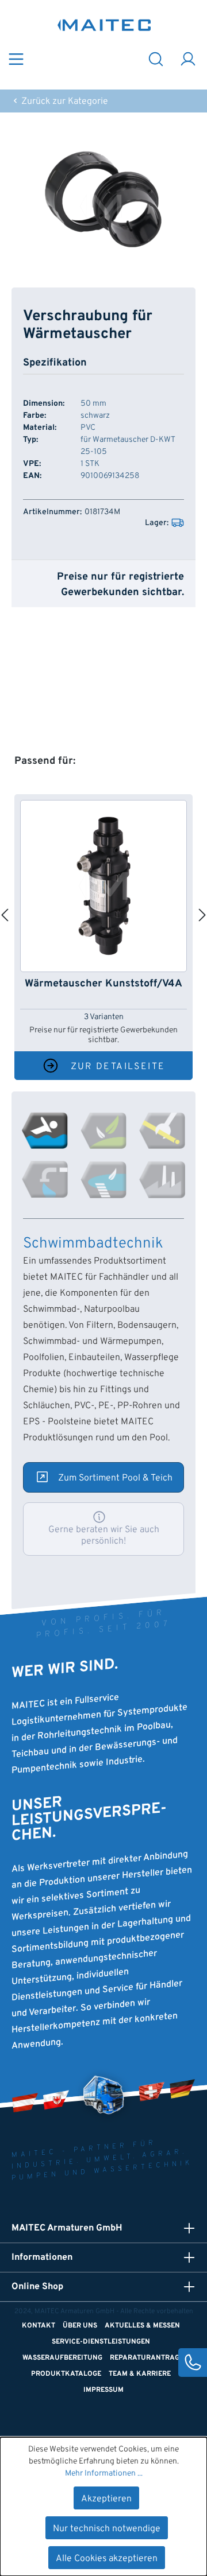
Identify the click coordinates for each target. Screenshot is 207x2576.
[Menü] (16, 58)
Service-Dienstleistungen (101, 2342)
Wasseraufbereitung (62, 2358)
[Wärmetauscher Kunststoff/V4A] (103, 886)
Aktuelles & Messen (142, 2326)
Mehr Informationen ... (104, 2474)
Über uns (80, 2326)
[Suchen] (156, 58)
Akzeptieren (106, 2499)
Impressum (103, 2390)
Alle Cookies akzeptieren (107, 2559)
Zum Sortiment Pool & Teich (115, 1478)
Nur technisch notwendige (107, 2529)
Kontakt (39, 2326)
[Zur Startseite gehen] (104, 25)
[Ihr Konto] (188, 58)
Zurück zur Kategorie (64, 102)
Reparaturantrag (145, 2358)
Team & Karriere (140, 2374)
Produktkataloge (66, 2374)
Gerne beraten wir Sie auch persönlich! (104, 1536)
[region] (103, 200)
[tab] (45, 1130)
